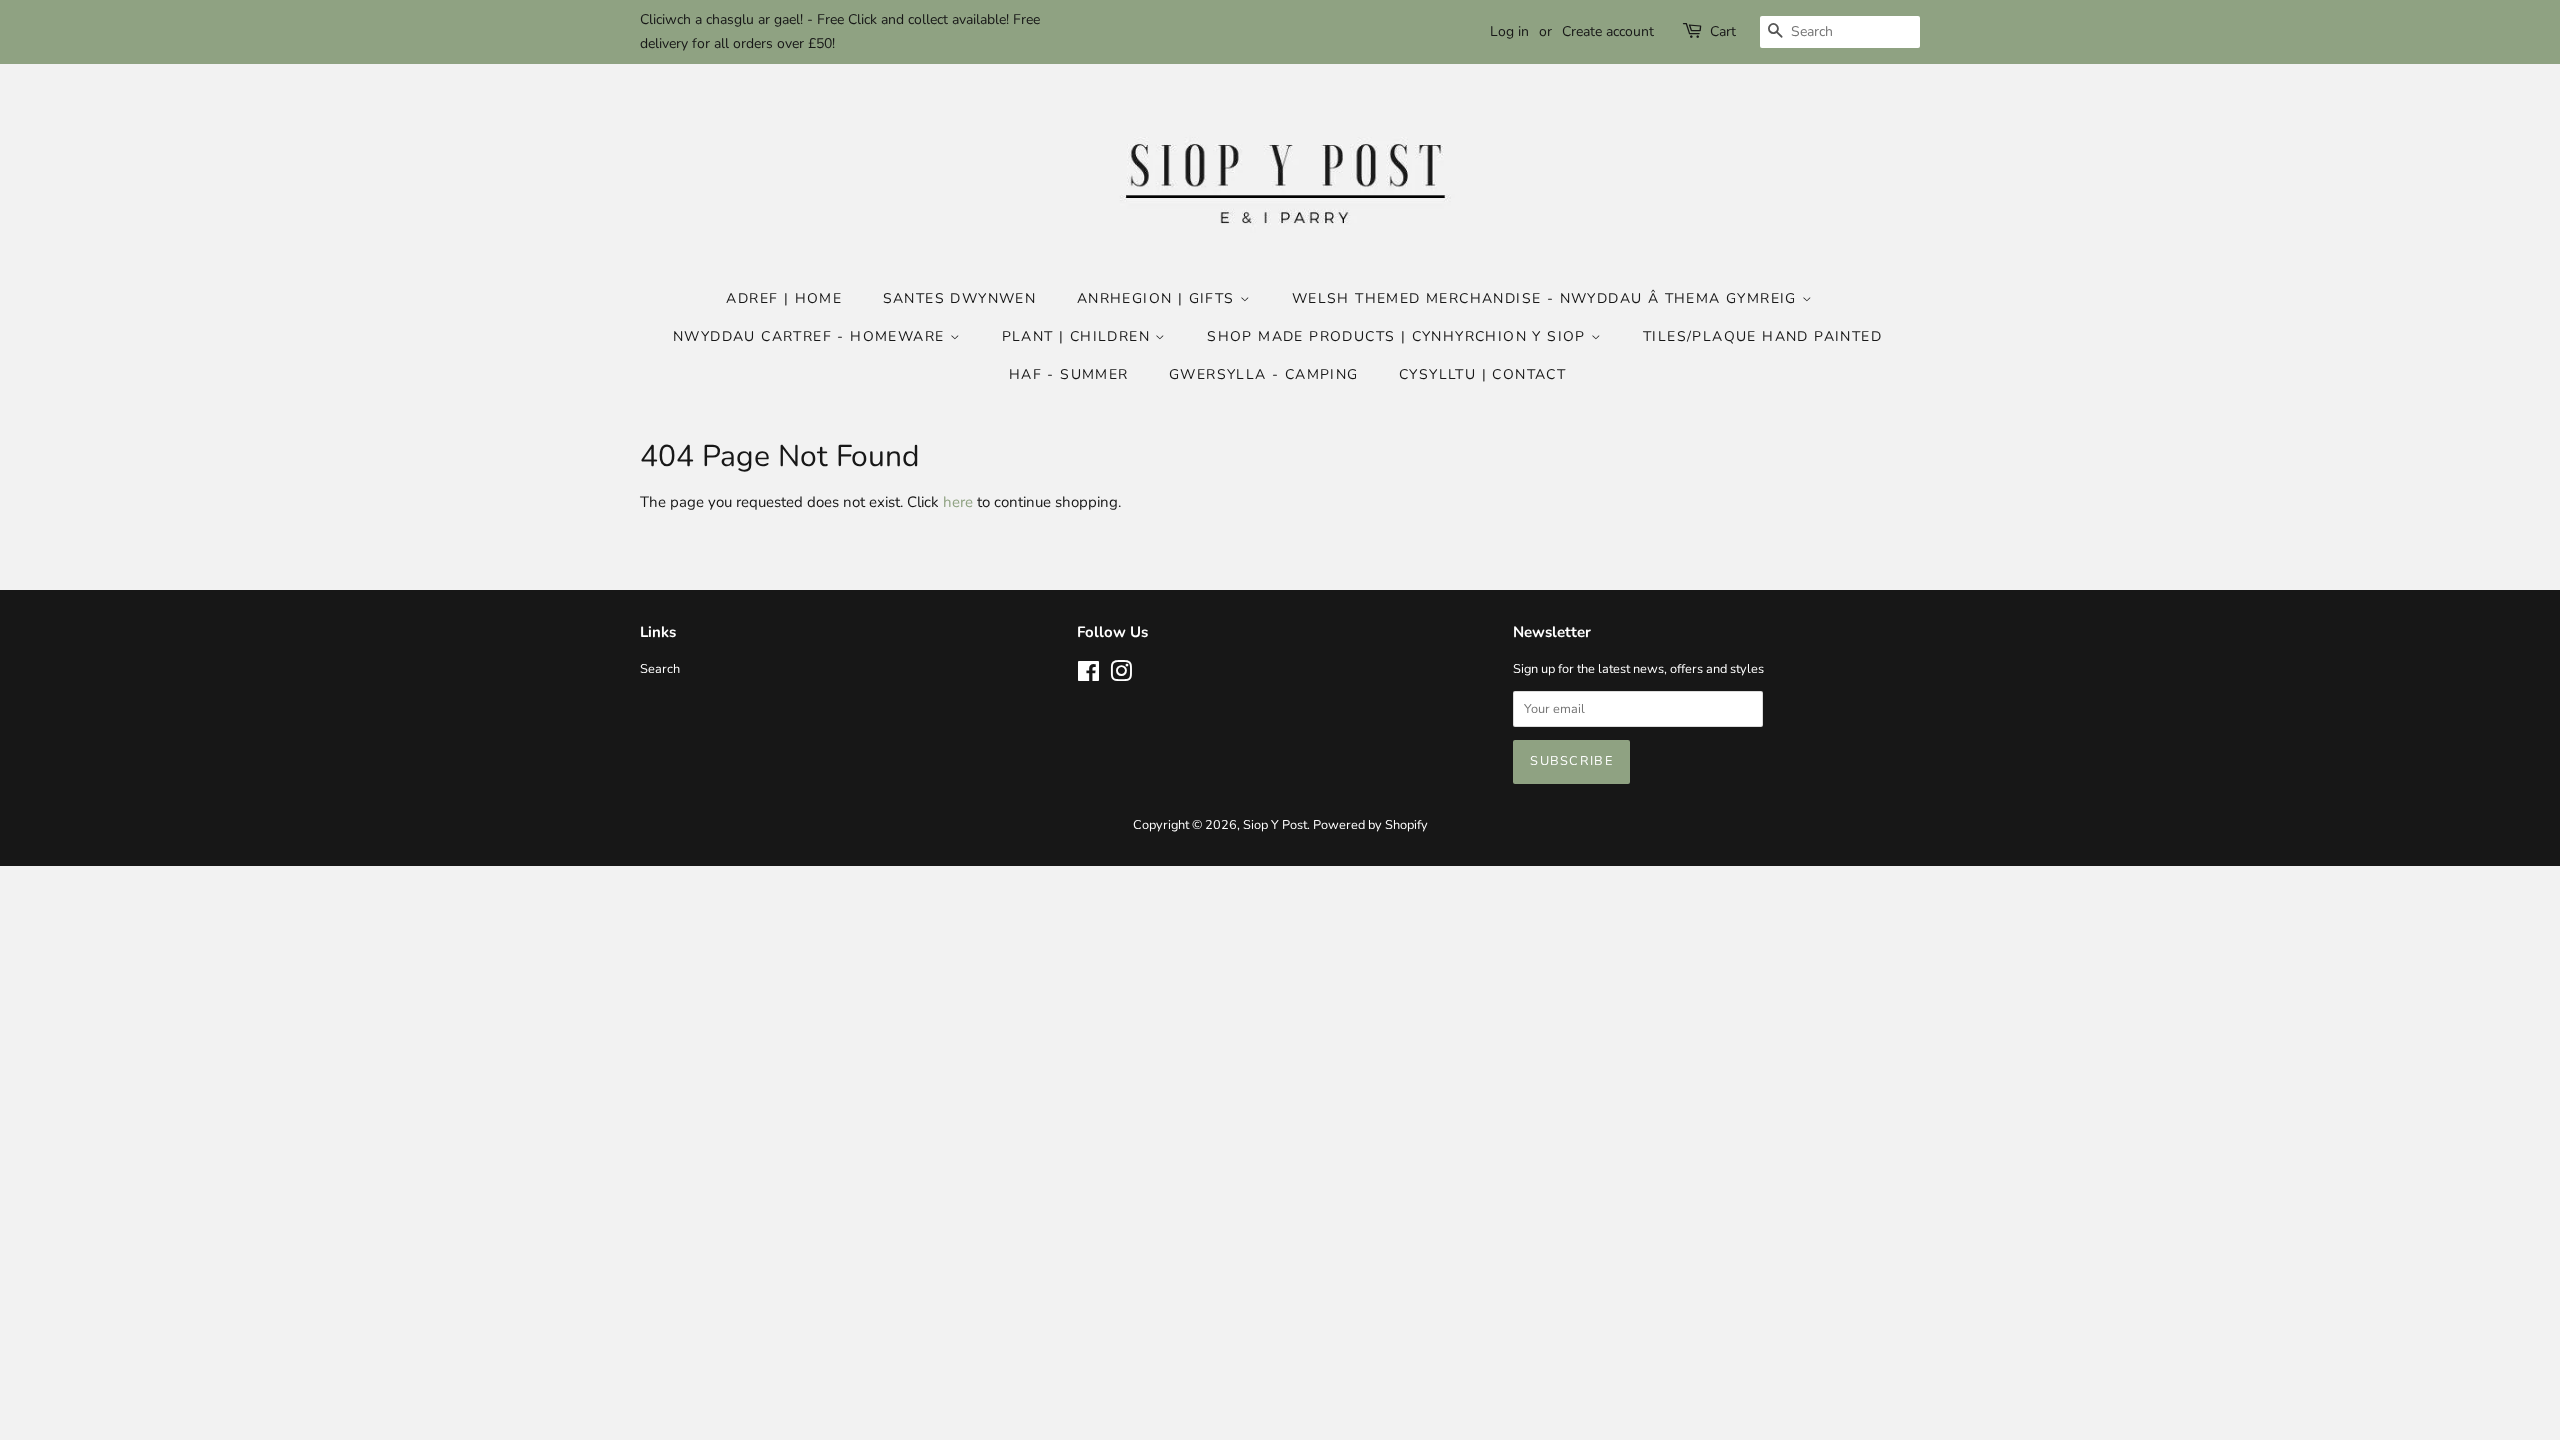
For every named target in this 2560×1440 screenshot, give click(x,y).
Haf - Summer (1069, 374)
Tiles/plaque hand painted (1762, 336)
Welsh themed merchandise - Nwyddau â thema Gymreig (1547, 298)
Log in (1509, 31)
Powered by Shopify (1370, 825)
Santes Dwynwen (960, 298)
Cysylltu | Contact (1482, 374)
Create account (1608, 31)
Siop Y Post (1275, 825)
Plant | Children (1079, 336)
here (958, 502)
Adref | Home (784, 298)
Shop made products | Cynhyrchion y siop (1399, 336)
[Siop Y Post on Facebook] (1088, 676)
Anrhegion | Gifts (1158, 298)
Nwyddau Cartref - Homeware (811, 336)
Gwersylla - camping (1264, 374)
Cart (1723, 31)
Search (660, 669)
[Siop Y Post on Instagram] (1121, 676)
